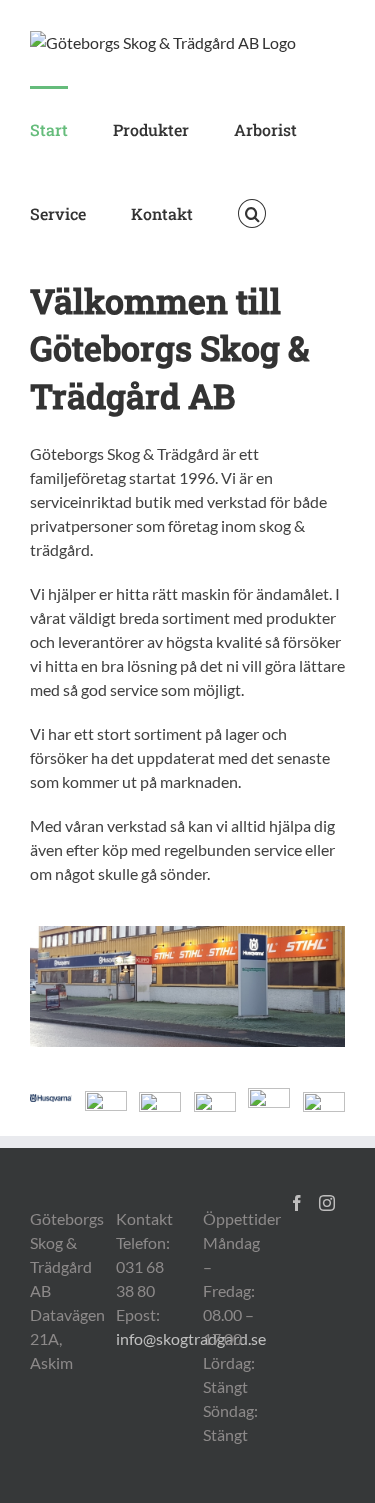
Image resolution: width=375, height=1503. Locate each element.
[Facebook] (297, 1203)
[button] (252, 212)
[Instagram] (327, 1203)
